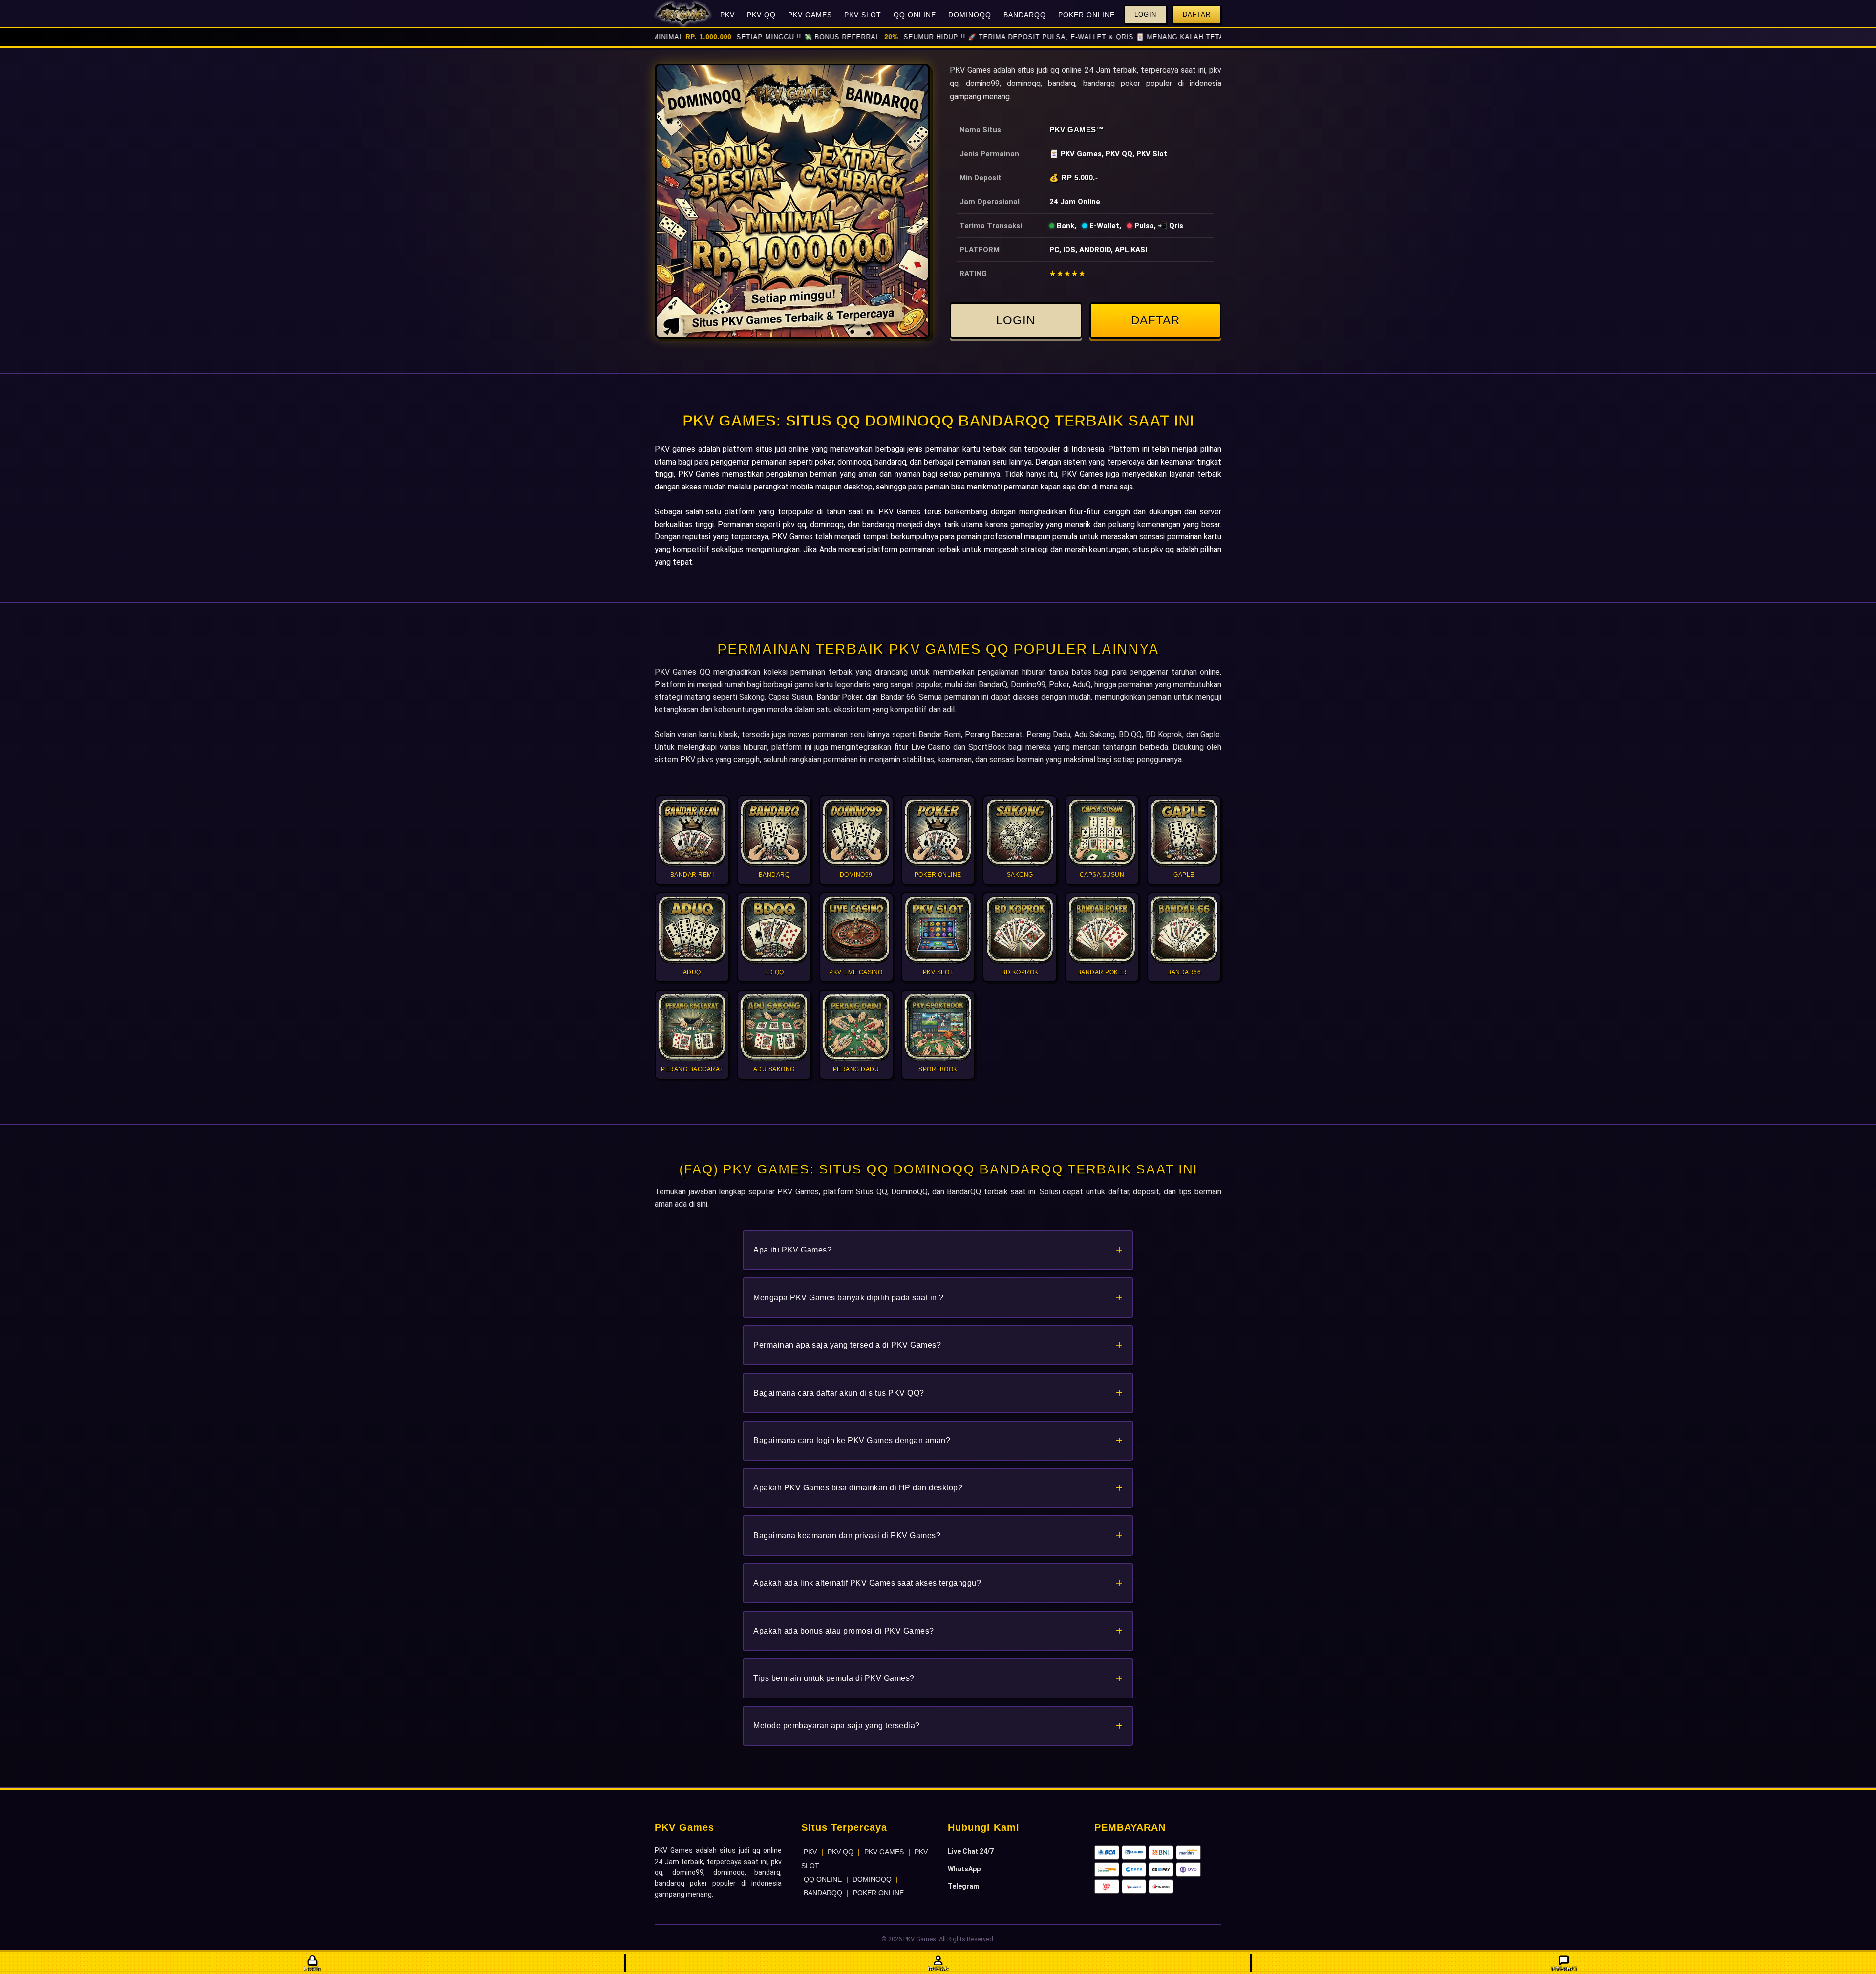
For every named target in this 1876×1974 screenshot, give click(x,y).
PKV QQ (761, 15)
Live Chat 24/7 (971, 1851)
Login (1145, 14)
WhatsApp (964, 1869)
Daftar (1197, 14)
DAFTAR (1155, 320)
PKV (727, 15)
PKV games (675, 449)
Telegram (963, 1886)
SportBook (987, 747)
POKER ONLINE (1087, 15)
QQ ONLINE (915, 15)
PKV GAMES (810, 15)
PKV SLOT (863, 15)
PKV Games (1073, 130)
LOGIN (1016, 320)
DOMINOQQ (970, 15)
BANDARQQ (1025, 15)
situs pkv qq (1153, 549)
